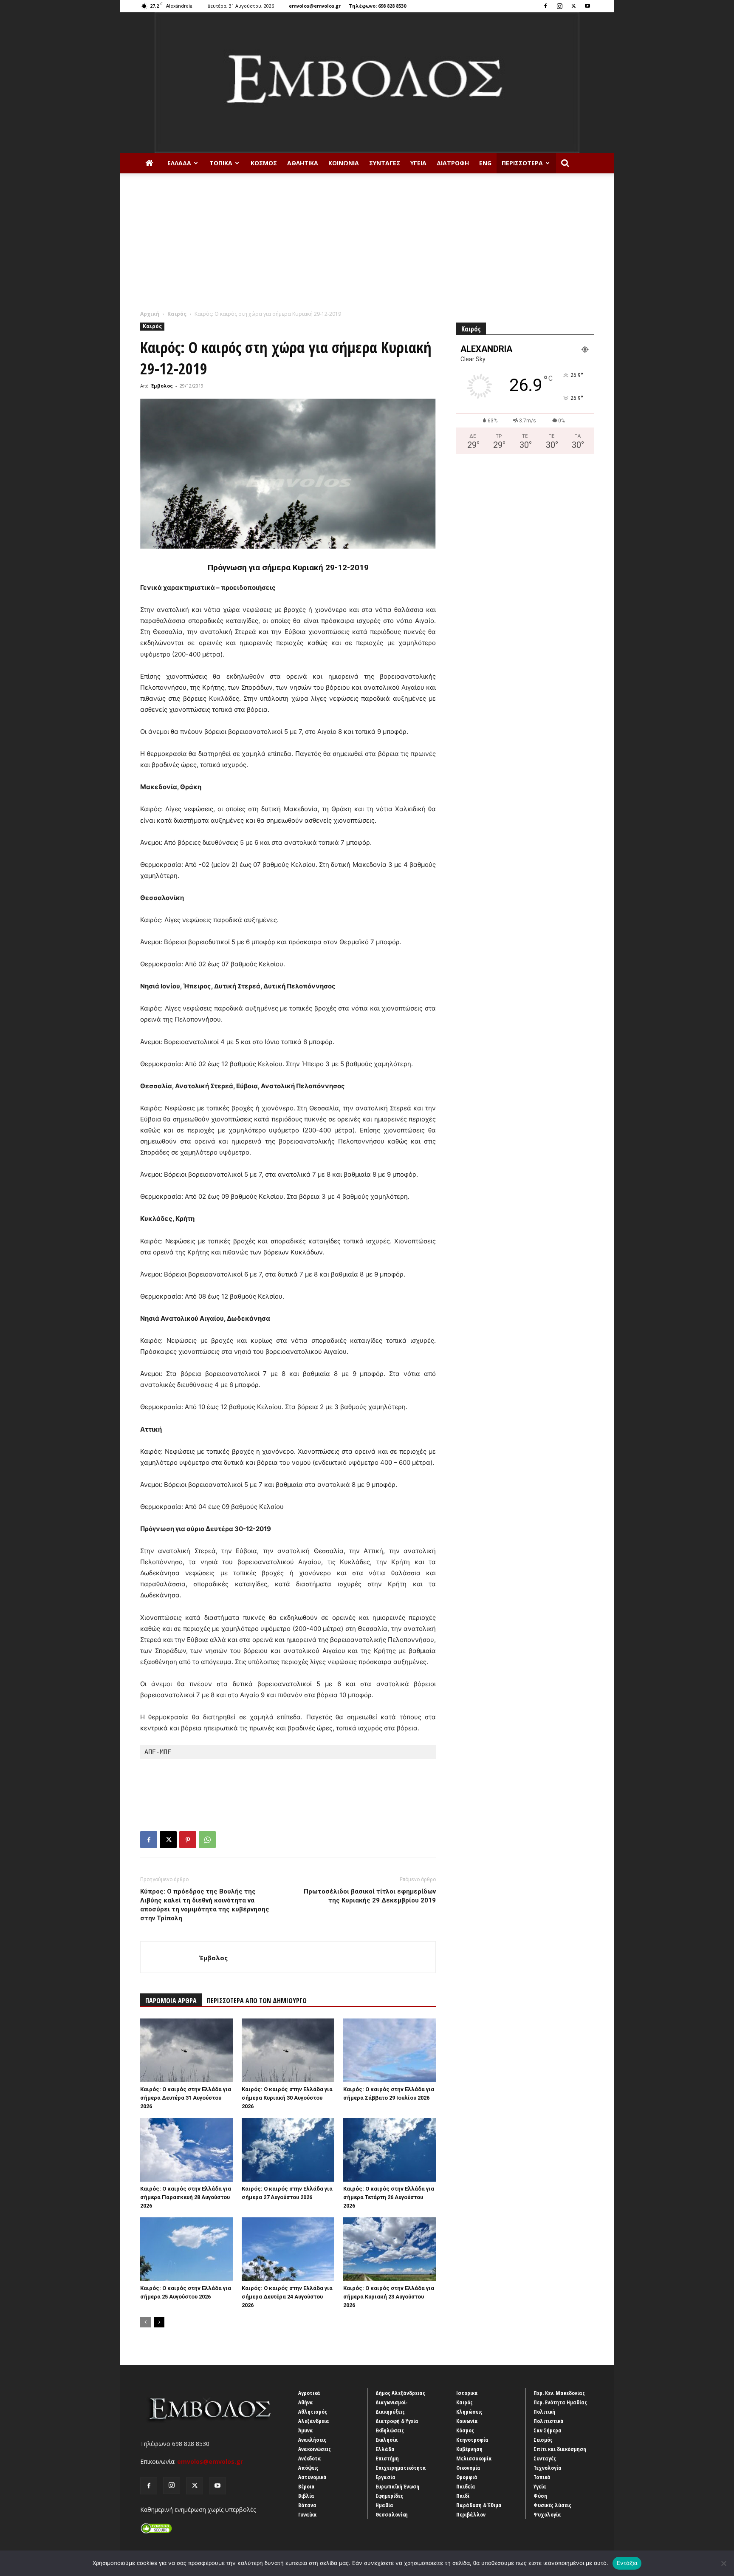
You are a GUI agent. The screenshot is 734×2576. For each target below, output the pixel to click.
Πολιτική (544, 2412)
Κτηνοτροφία (472, 2440)
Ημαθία (384, 2505)
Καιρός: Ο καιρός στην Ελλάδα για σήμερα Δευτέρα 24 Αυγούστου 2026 (287, 2297)
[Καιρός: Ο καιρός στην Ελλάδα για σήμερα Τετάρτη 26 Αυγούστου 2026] (390, 2150)
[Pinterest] (188, 1840)
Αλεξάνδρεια (314, 2421)
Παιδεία (466, 2486)
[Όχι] (723, 2563)
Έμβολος (162, 386)
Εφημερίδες (389, 2496)
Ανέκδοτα (310, 2458)
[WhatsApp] (207, 1840)
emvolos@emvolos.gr (315, 6)
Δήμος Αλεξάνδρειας (400, 2393)
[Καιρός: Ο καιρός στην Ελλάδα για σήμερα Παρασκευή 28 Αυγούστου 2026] (186, 2150)
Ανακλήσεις (312, 2440)
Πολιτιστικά (549, 2421)
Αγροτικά (309, 2393)
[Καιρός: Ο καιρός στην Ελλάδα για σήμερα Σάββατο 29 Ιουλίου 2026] (390, 2050)
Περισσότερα (522, 163)
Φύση (540, 2496)
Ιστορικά (467, 2393)
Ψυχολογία (547, 2514)
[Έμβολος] (367, 83)
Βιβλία (306, 2496)
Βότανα (307, 2505)
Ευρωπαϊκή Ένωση (397, 2486)
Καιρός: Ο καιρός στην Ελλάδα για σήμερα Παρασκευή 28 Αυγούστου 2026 (186, 2197)
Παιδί (463, 2496)
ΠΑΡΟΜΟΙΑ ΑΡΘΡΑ (171, 2001)
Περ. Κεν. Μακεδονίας (559, 2393)
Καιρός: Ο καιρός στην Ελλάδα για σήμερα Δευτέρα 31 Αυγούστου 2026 (186, 2098)
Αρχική (150, 314)
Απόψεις (308, 2468)
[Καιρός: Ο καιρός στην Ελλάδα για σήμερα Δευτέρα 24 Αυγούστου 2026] (288, 2249)
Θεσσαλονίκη (392, 2514)
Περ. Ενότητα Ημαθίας (560, 2402)
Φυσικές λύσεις (552, 2505)
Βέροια (306, 2486)
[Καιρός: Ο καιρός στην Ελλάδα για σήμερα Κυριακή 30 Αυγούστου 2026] (288, 2050)
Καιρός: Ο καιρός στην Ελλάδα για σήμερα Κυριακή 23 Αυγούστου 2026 (389, 2297)
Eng (485, 163)
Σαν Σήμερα (548, 2430)
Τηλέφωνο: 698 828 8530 (377, 6)
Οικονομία (468, 2468)
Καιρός (177, 314)
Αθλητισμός (313, 2412)
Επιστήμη (387, 2458)
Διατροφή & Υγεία (397, 2421)
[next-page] (159, 2322)
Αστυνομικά (312, 2477)
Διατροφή (453, 163)
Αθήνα (306, 2402)
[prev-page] (145, 2322)
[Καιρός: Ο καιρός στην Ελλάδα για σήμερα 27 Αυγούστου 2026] (288, 2150)
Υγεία (418, 163)
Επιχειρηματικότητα (401, 2468)
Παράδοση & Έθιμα (479, 2505)
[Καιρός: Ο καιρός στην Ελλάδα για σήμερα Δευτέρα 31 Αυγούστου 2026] (186, 2050)
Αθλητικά (303, 163)
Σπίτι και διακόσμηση (560, 2449)
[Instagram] (559, 6)
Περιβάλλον (471, 2514)
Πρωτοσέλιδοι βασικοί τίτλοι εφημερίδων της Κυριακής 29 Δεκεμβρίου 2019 (370, 1896)
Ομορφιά (467, 2477)
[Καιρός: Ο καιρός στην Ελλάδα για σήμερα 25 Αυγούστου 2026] (186, 2249)
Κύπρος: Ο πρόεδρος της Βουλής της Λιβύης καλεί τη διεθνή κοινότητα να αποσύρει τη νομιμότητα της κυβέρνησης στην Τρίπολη (205, 1905)
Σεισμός (543, 2440)
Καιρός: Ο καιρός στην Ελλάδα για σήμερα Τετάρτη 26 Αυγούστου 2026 (389, 2197)
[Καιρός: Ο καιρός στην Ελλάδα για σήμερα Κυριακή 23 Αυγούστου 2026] (390, 2249)
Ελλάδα (179, 163)
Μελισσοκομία (474, 2458)
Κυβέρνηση (469, 2449)
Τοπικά (221, 163)
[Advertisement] (367, 246)
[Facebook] (545, 6)
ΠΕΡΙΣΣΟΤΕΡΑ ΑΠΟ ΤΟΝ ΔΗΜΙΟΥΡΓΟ (257, 2001)
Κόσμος (264, 163)
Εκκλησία (387, 2440)
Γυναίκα (308, 2514)
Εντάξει (627, 2563)
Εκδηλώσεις (390, 2430)
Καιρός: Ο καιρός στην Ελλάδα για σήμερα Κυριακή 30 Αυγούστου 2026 (287, 2098)
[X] (573, 6)
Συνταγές (385, 163)
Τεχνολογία (548, 2468)
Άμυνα (306, 2430)
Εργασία (385, 2477)
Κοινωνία (344, 163)
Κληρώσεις (469, 2412)
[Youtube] (587, 6)
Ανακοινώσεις (315, 2449)
